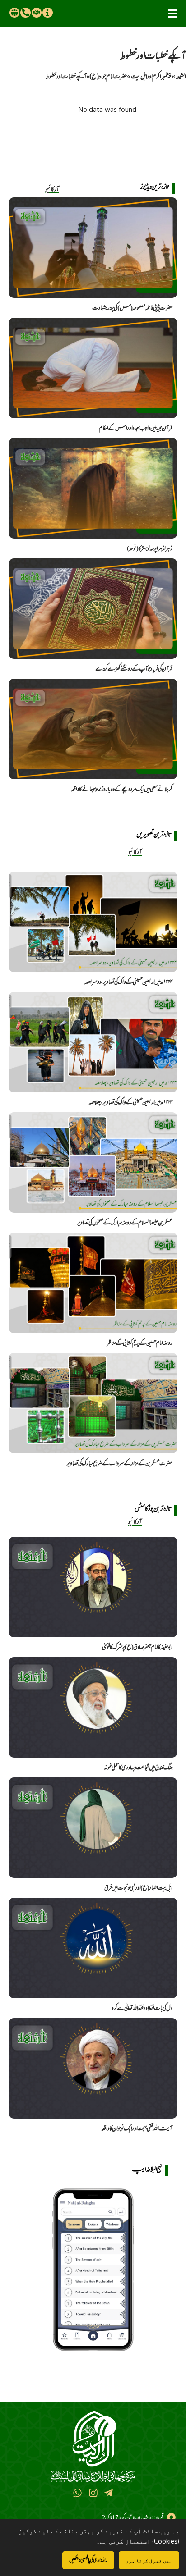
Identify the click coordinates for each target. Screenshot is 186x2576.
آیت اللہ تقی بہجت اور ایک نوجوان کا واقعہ (137, 2128)
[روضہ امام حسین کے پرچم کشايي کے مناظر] (93, 1283)
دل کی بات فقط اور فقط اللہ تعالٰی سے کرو (142, 2008)
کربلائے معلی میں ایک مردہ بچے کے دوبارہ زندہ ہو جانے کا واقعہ (122, 789)
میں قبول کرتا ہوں (149, 2560)
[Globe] (14, 13)
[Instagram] (93, 2493)
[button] (172, 14)
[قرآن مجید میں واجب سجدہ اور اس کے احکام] (93, 368)
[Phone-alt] (25, 13)
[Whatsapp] (77, 2493)
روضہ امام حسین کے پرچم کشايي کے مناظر (140, 1343)
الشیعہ (181, 76)
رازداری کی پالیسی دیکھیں (88, 2560)
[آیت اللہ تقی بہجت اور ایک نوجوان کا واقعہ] (93, 2068)
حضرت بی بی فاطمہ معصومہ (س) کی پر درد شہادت (132, 308)
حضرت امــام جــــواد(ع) (108, 76)
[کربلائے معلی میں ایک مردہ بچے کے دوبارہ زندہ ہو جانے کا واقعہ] (93, 729)
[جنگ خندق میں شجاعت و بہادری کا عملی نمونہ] (93, 1707)
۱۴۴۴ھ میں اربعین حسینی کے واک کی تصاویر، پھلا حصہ (130, 1102)
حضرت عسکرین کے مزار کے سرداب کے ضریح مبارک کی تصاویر (120, 1463)
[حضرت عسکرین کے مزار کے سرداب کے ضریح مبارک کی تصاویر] (93, 1403)
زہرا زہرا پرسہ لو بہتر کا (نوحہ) (150, 548)
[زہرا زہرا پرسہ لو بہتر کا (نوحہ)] (93, 488)
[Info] (47, 13)
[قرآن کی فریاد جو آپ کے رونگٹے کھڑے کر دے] (93, 609)
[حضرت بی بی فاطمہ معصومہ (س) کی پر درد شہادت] (93, 248)
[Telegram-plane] (109, 2493)
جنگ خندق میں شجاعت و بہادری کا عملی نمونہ (138, 1768)
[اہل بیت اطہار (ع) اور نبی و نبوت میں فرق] (93, 1828)
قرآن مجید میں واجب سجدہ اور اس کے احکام (136, 428)
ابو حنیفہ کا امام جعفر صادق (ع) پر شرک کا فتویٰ (137, 1647)
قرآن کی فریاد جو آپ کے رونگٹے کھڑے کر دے (134, 669)
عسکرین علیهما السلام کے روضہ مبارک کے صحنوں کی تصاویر (125, 1223)
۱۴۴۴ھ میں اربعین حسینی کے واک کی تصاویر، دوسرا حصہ (128, 982)
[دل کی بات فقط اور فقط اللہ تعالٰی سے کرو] (93, 1948)
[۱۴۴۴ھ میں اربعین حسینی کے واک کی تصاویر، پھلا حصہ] (93, 1042)
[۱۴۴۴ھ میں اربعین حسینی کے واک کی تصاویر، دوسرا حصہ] (93, 922)
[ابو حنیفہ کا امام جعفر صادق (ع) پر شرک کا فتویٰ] (93, 1587)
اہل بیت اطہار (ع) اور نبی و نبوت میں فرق (138, 1888)
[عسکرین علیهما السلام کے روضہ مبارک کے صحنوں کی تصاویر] (93, 1162)
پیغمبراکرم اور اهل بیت (151, 76)
